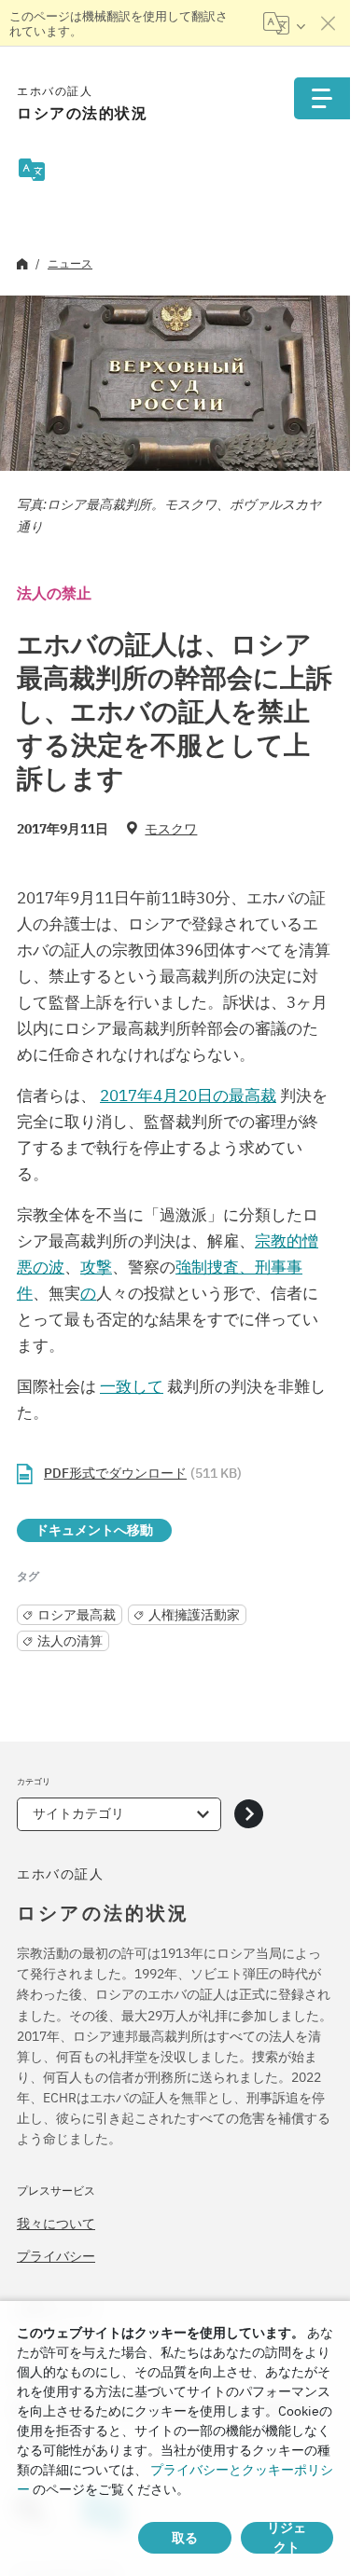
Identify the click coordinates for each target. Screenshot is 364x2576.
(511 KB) (143, 1473)
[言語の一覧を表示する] (284, 23)
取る (185, 2538)
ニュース (70, 263)
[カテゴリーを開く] (249, 1814)
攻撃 (96, 1267)
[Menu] (322, 98)
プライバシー (56, 2256)
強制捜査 (207, 1267)
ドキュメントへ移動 (94, 1530)
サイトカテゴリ (78, 1813)
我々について (56, 2224)
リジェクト (287, 2538)
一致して (132, 1386)
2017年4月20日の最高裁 (188, 1095)
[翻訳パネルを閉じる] (329, 23)
